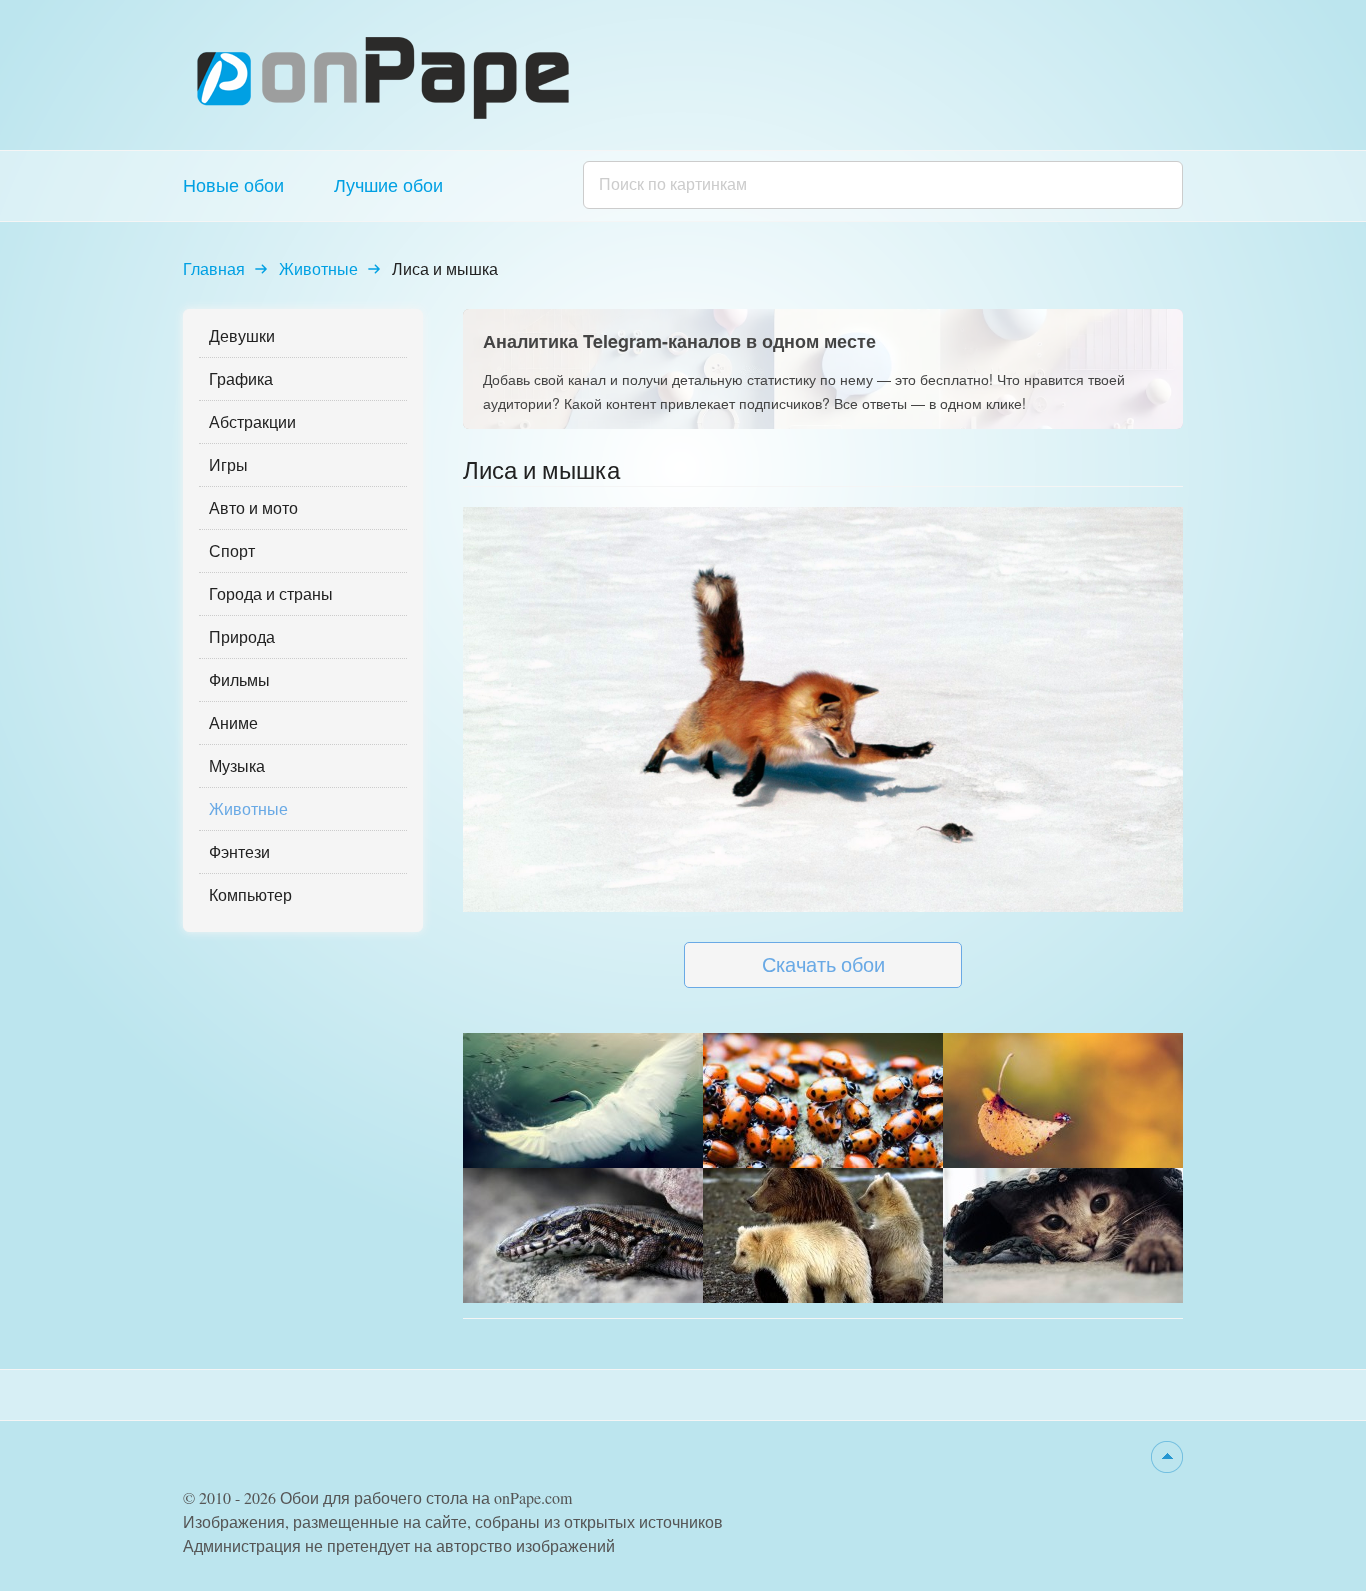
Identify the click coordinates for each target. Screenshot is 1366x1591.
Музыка (237, 765)
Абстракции (252, 421)
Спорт (232, 550)
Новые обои (233, 185)
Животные (318, 268)
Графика (241, 378)
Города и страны (271, 593)
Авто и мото (253, 507)
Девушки (242, 335)
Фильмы (239, 679)
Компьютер (250, 894)
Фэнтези (239, 851)
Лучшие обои (388, 185)
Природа (242, 636)
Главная (214, 268)
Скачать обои (823, 964)
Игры (228, 464)
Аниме (233, 722)
